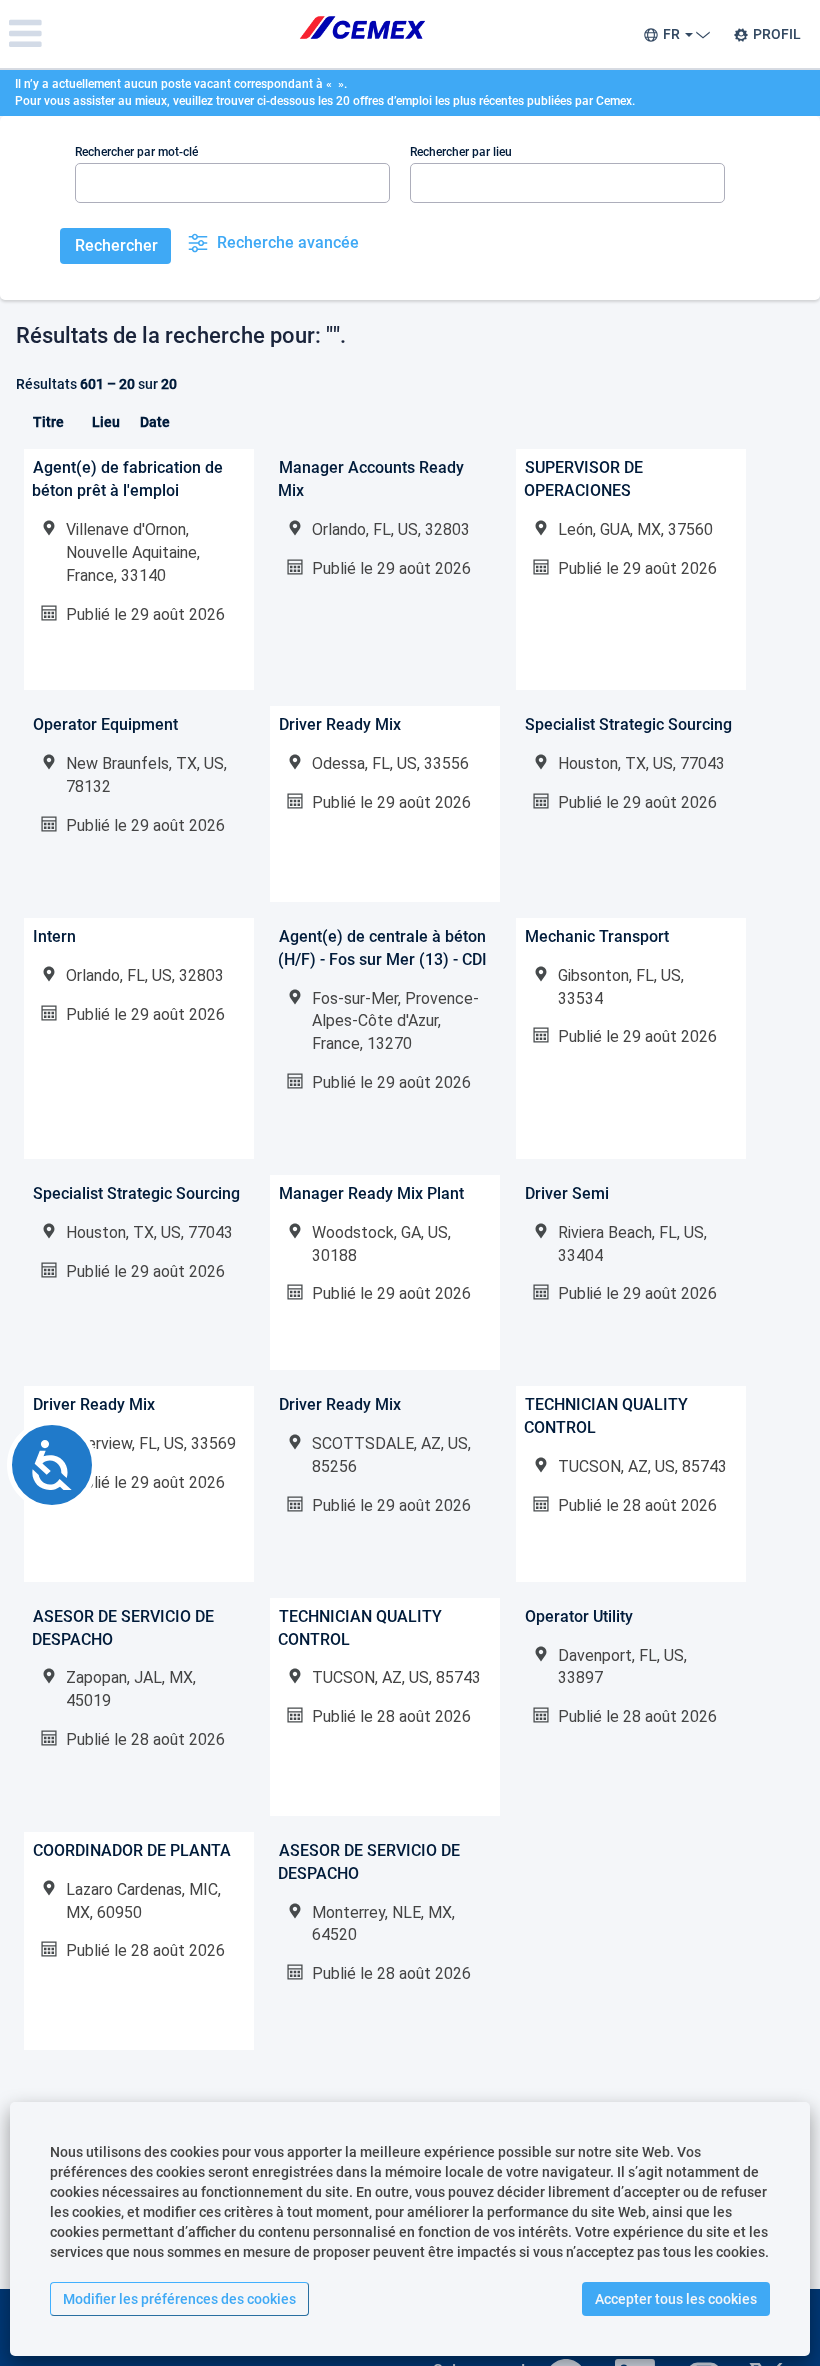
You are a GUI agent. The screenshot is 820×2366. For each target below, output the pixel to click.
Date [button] (155, 422)
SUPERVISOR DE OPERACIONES (583, 479)
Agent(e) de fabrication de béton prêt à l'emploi (127, 479)
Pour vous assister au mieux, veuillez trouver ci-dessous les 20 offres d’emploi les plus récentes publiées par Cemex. (325, 101)
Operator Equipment (105, 724)
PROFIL (777, 34)
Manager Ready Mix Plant (371, 1193)
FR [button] (673, 34)
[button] (136, 34)
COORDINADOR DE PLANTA (132, 1850)
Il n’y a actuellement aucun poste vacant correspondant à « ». (181, 84)
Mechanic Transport (597, 936)
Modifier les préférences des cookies (179, 2299)
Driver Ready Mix (340, 724)
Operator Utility (579, 1616)
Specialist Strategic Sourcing (628, 724)
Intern (54, 936)
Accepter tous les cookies (676, 2299)
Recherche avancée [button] (288, 242)
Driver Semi (567, 1193)
